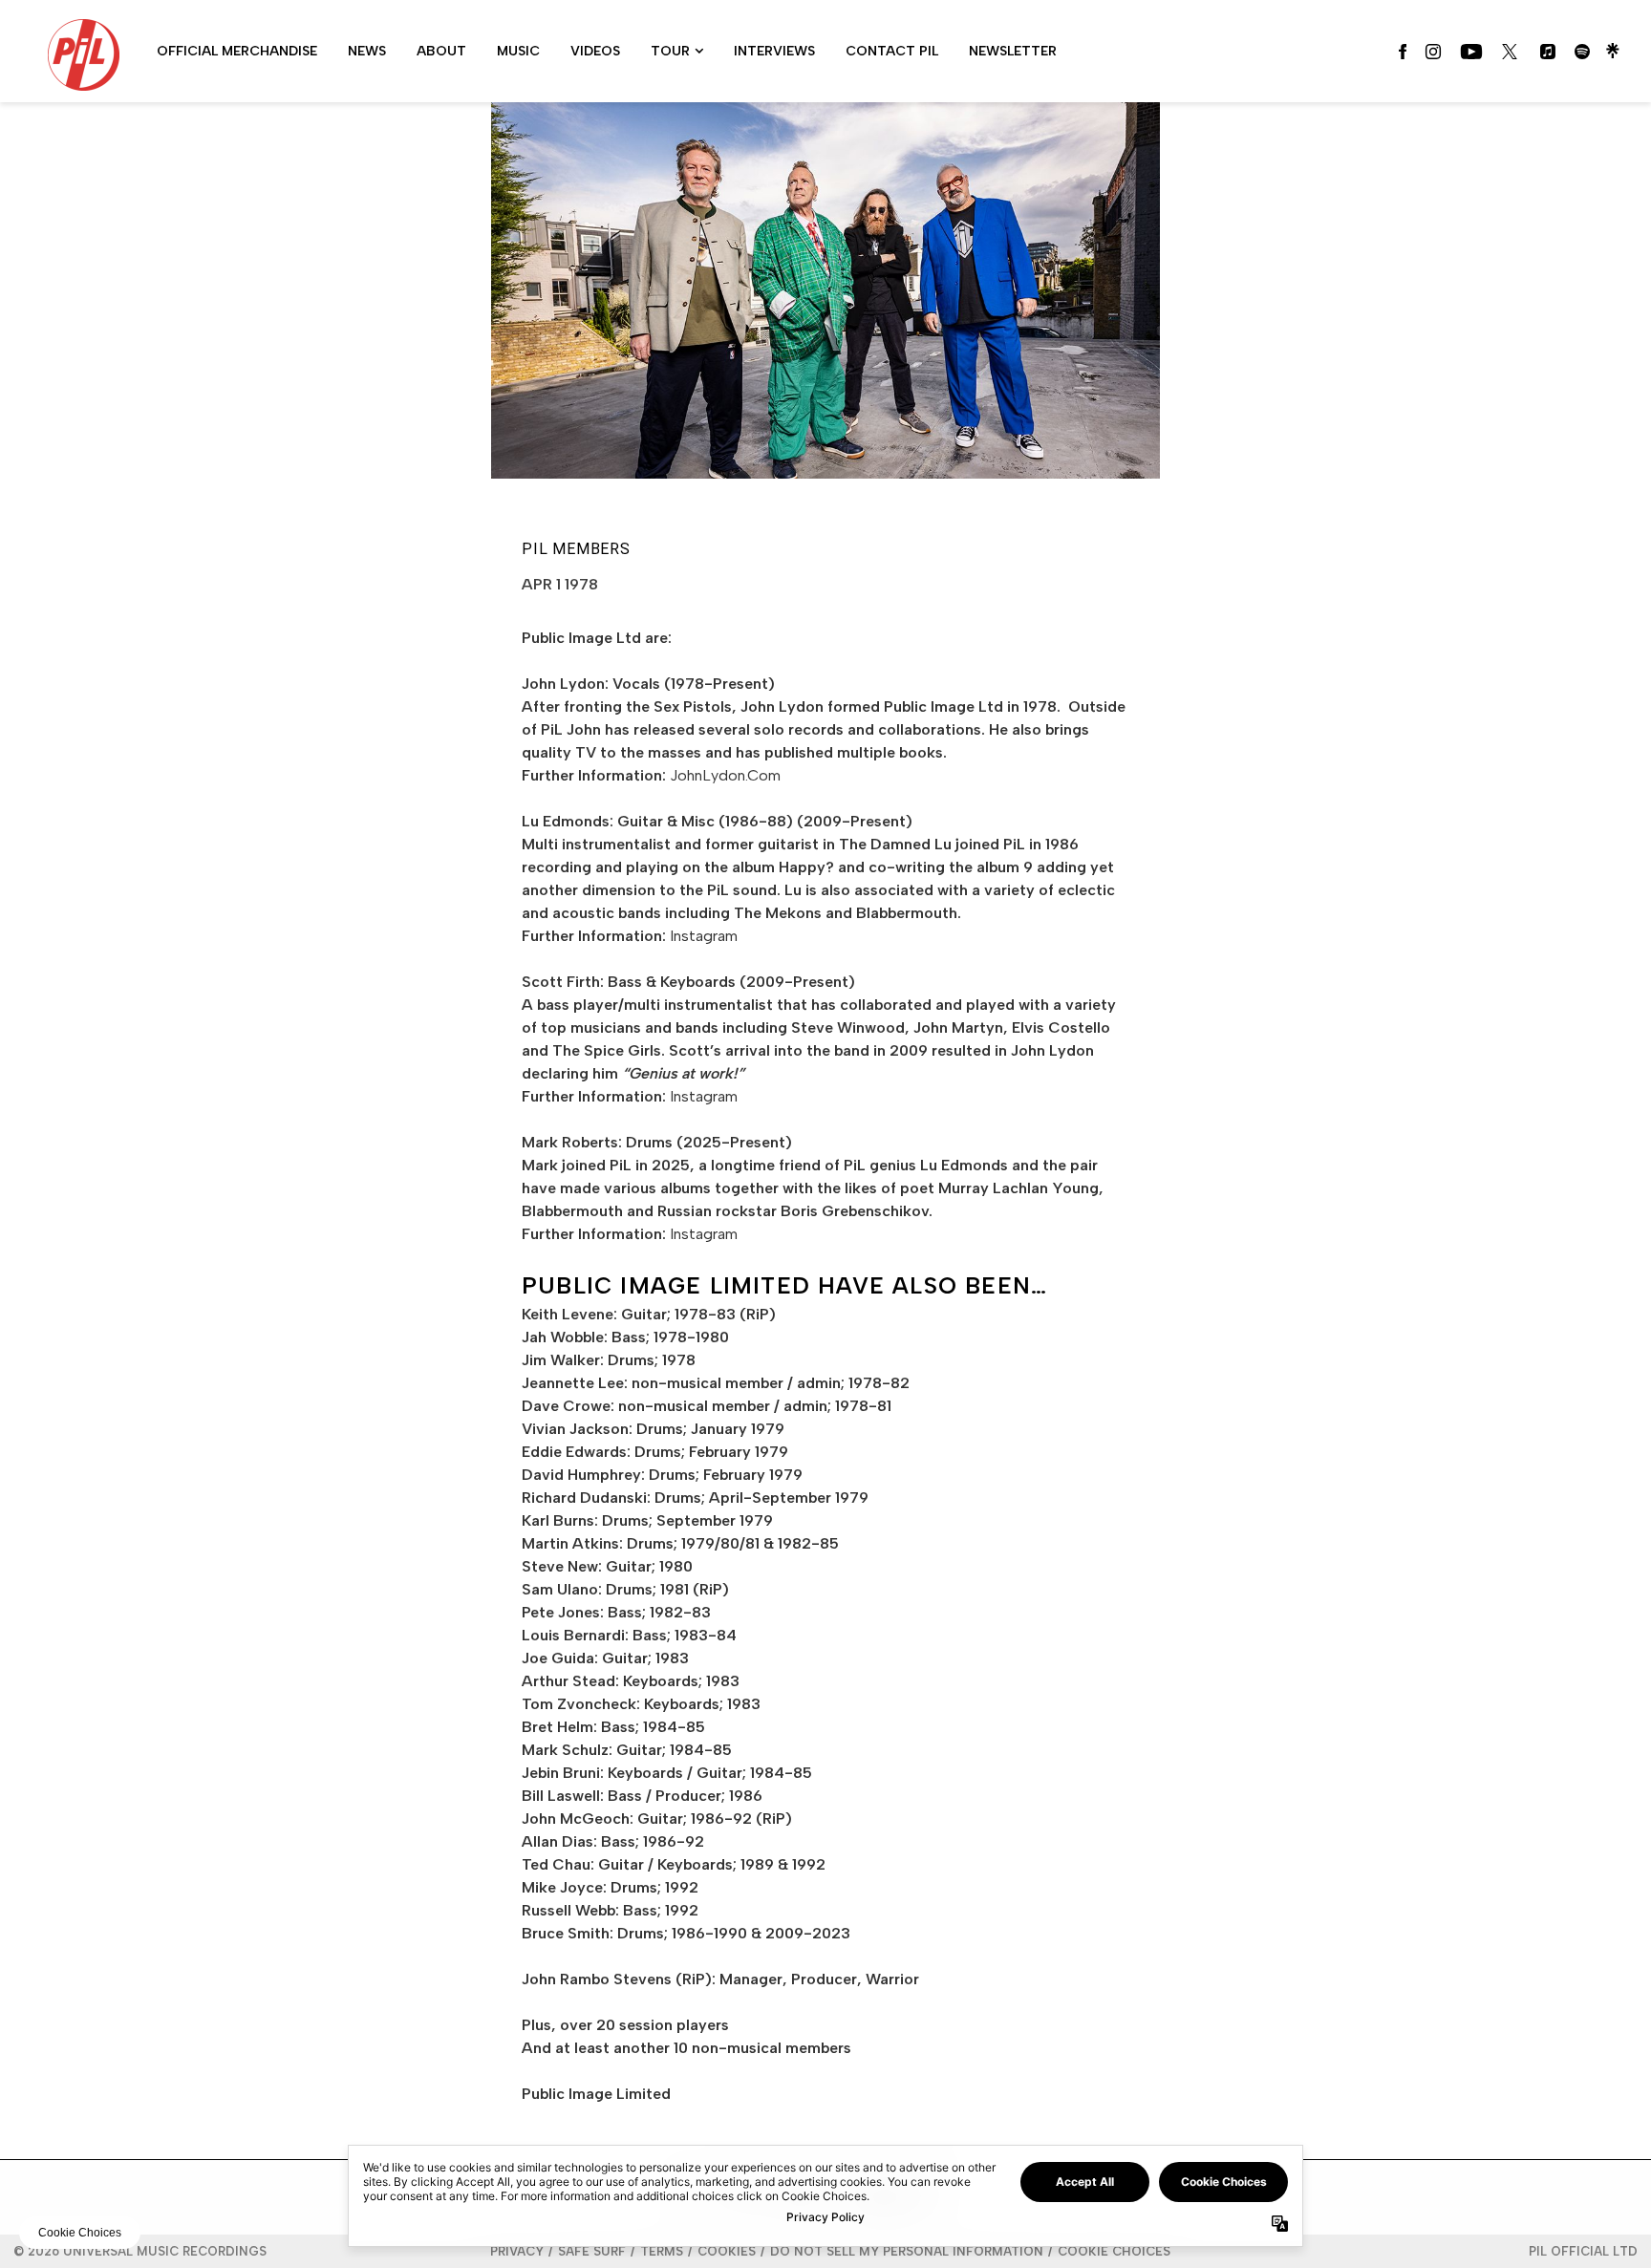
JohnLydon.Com (725, 775)
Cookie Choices (1114, 2251)
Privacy (517, 2251)
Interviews (774, 51)
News (367, 51)
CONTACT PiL (892, 51)
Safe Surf (592, 2251)
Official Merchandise (237, 51)
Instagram (704, 936)
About (441, 51)
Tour (670, 51)
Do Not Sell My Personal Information (907, 2251)
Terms (662, 2251)
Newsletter (1013, 51)
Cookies (727, 2251)
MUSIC (518, 51)
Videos (595, 51)
